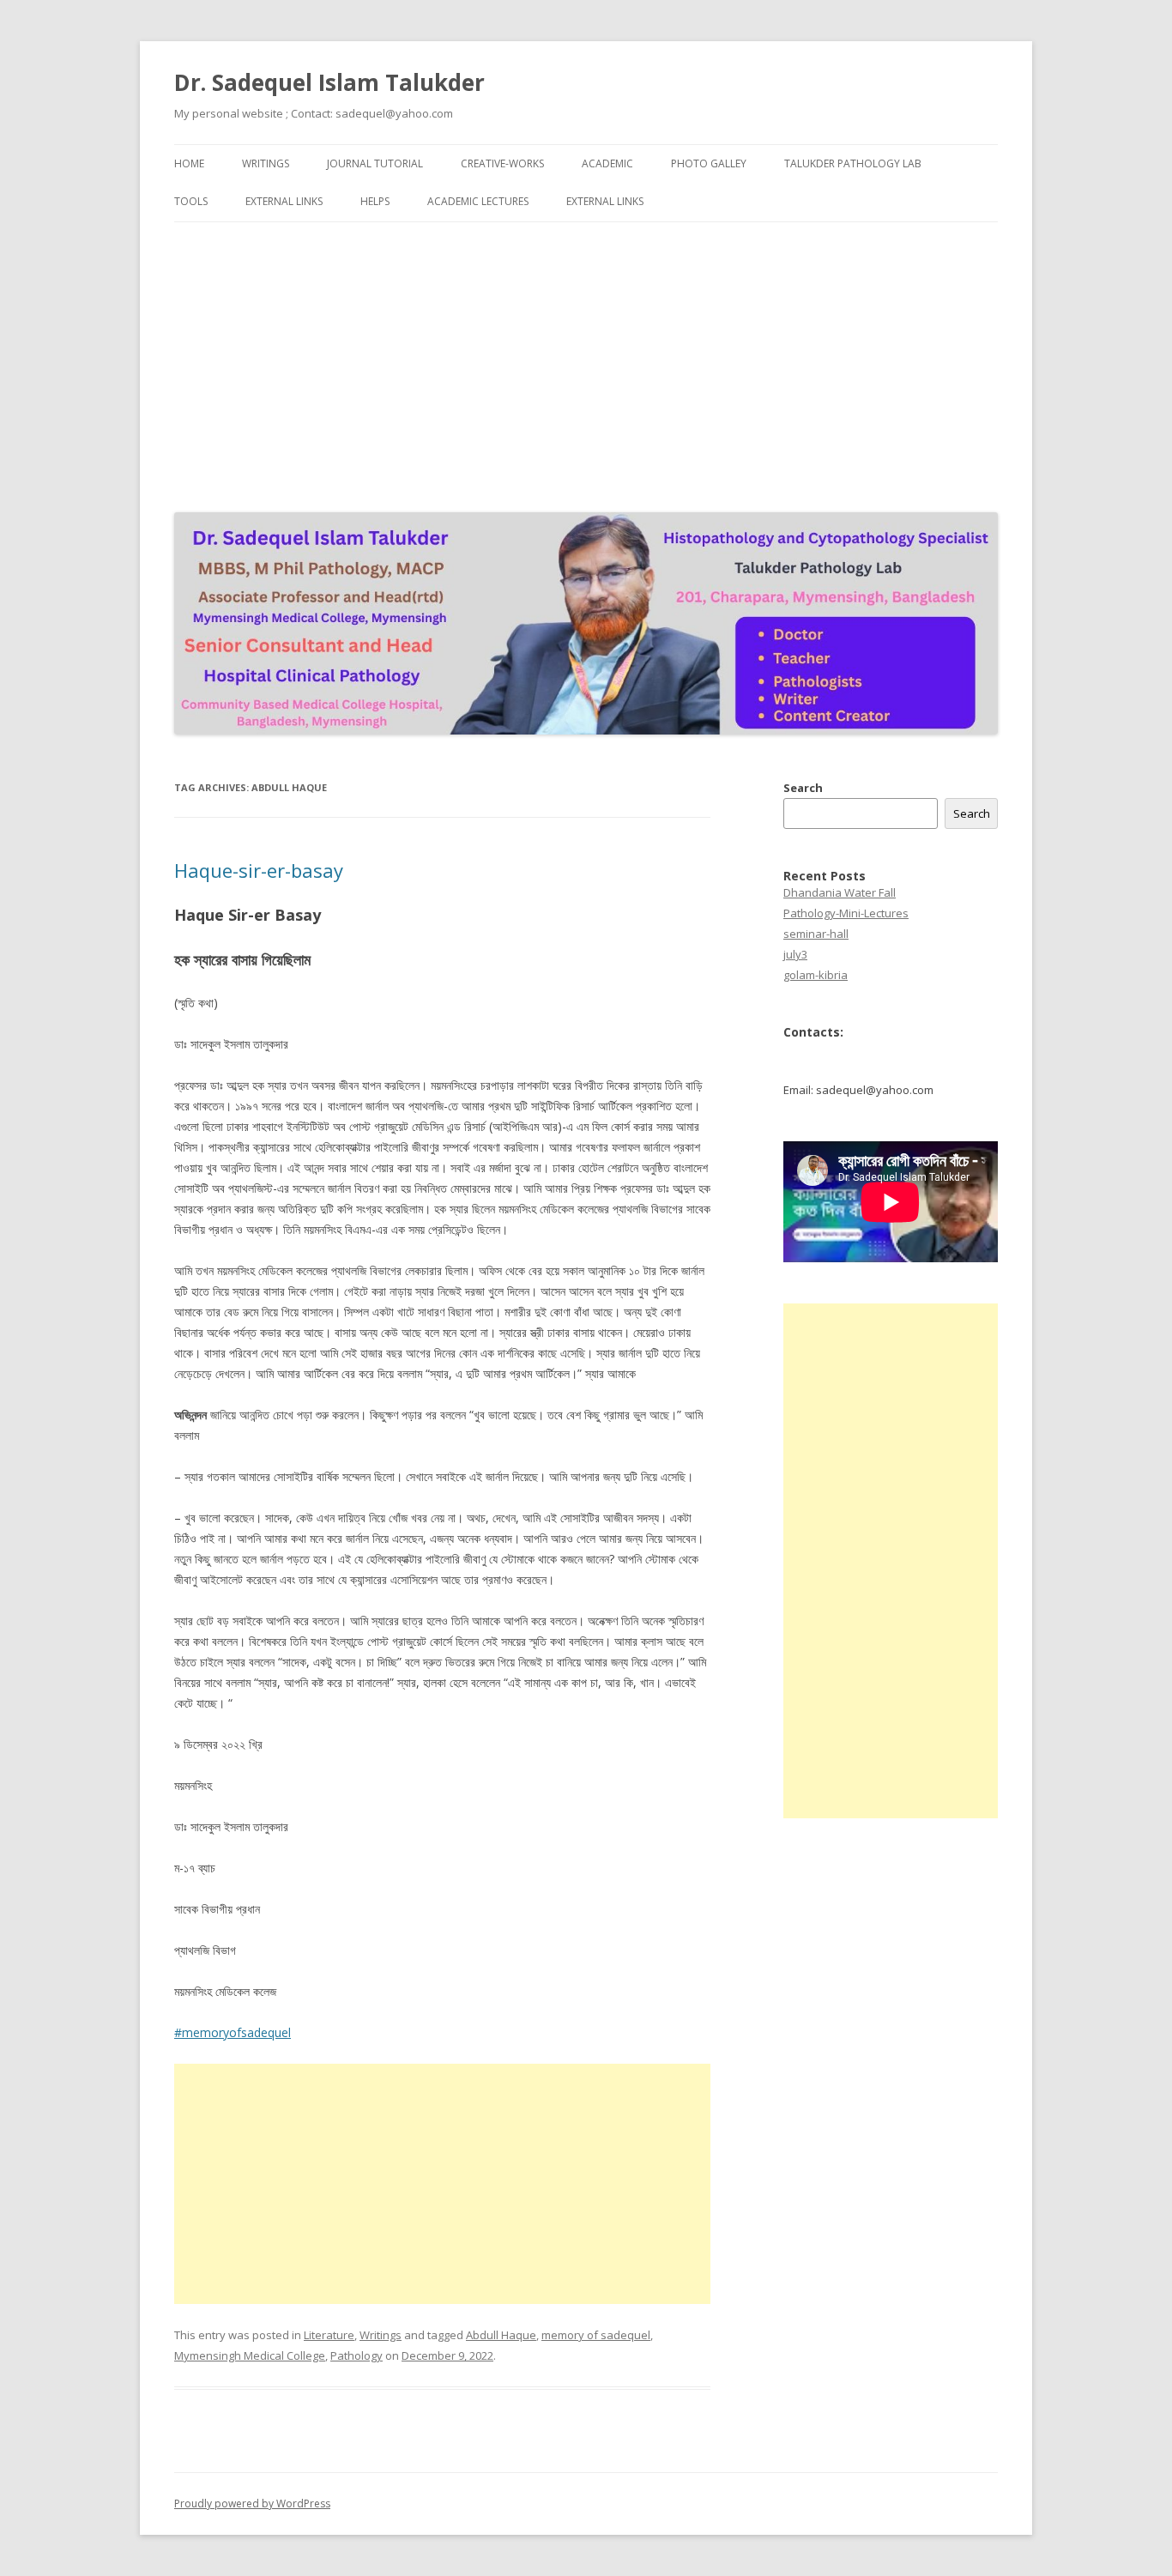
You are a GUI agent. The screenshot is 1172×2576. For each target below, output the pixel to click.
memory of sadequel (596, 2335)
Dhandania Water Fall (840, 892)
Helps (375, 201)
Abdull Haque (501, 2335)
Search (803, 788)
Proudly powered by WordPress (252, 2503)
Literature (329, 2335)
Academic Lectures (478, 201)
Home (189, 163)
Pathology (356, 2355)
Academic (607, 163)
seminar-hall (816, 934)
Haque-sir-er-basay (259, 870)
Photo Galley (709, 163)
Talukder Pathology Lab (853, 163)
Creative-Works (502, 163)
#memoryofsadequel (233, 2032)
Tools (191, 201)
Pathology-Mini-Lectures (846, 913)
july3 (795, 954)
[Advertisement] (586, 363)
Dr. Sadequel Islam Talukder (329, 82)
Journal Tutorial (375, 163)
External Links (284, 201)
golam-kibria (816, 975)
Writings (266, 163)
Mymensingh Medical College (250, 2355)
